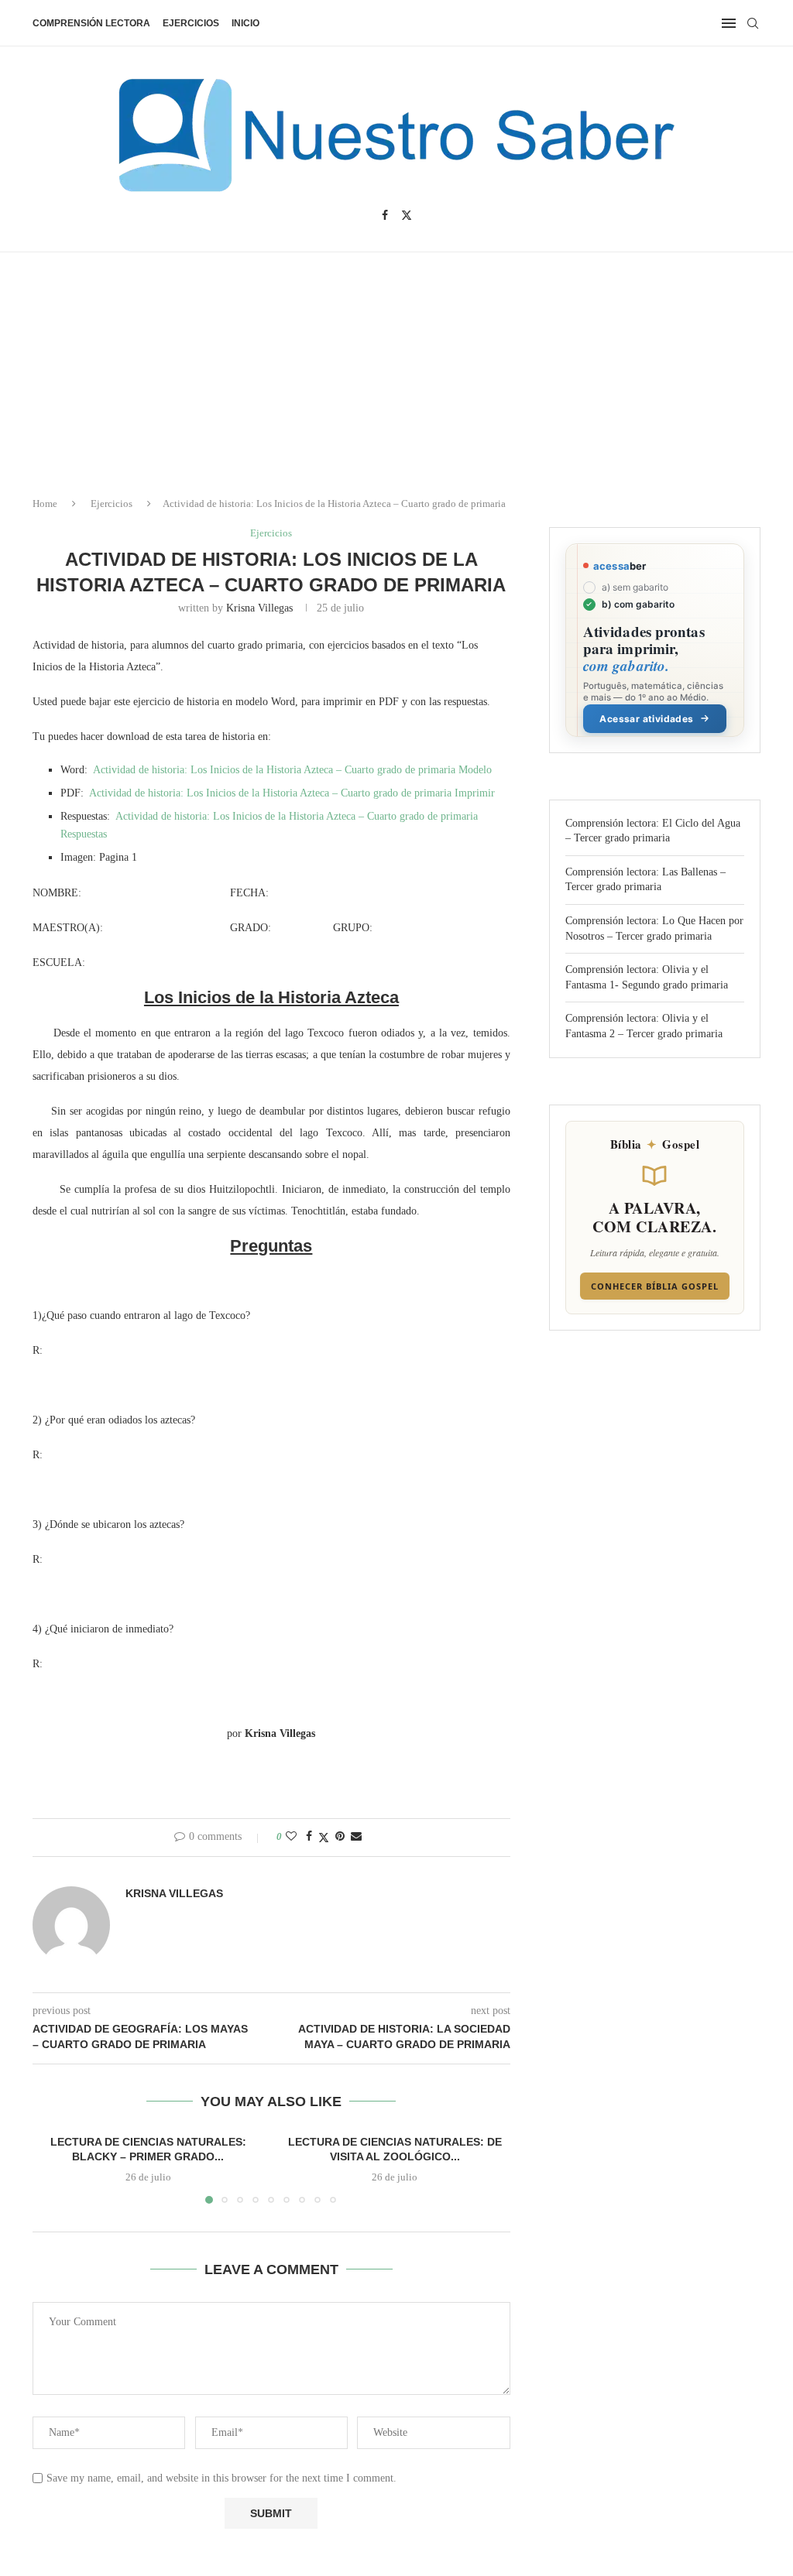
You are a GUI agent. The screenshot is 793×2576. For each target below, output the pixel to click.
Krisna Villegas (259, 608)
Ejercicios (191, 23)
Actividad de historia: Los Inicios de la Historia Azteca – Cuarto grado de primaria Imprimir (292, 793)
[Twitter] (407, 215)
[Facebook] (385, 215)
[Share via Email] (356, 1837)
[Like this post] (291, 1837)
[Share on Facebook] (309, 1837)
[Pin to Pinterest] (340, 1837)
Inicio (245, 23)
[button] (53, 2168)
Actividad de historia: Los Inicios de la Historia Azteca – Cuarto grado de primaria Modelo (292, 770)
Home (45, 504)
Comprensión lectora (91, 23)
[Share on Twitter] (324, 1838)
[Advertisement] (661, 2422)
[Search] (753, 23)
